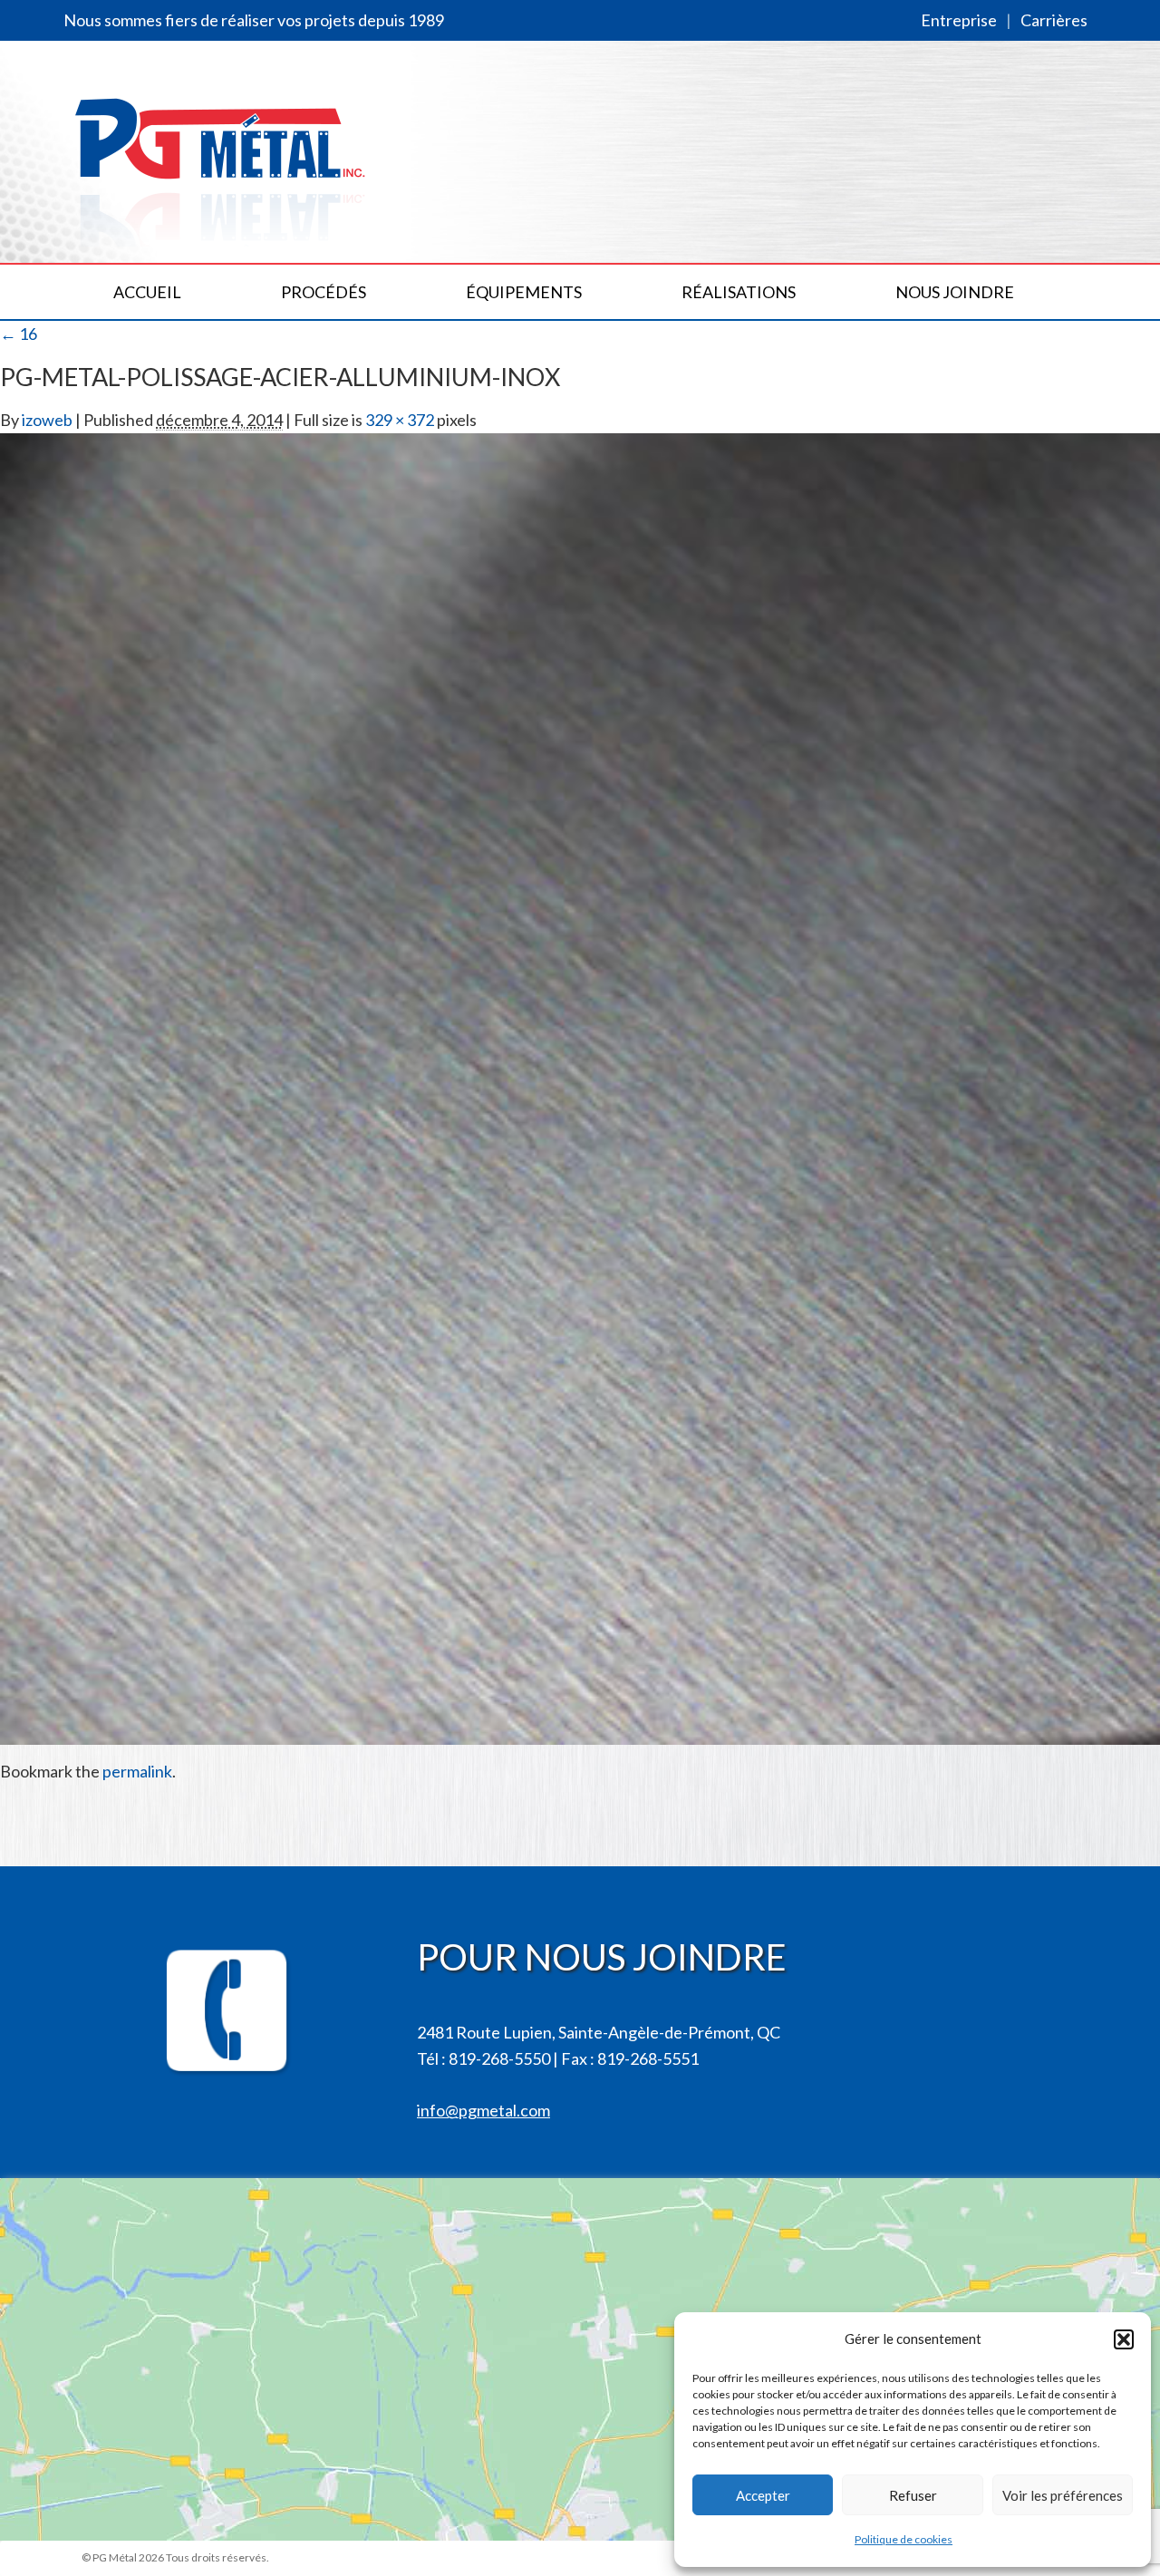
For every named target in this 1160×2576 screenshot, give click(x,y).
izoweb (47, 420)
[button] (1124, 2339)
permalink (137, 1771)
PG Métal (116, 2557)
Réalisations (739, 292)
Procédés (324, 292)
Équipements (524, 292)
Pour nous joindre (602, 1957)
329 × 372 (400, 420)
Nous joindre (955, 292)
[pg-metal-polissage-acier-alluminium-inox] (580, 1087)
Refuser (913, 2495)
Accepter (763, 2495)
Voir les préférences (1063, 2495)
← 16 (19, 334)
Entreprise (959, 20)
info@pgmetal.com (483, 2110)
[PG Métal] (222, 155)
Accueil (147, 292)
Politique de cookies (904, 2539)
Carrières (1054, 20)
